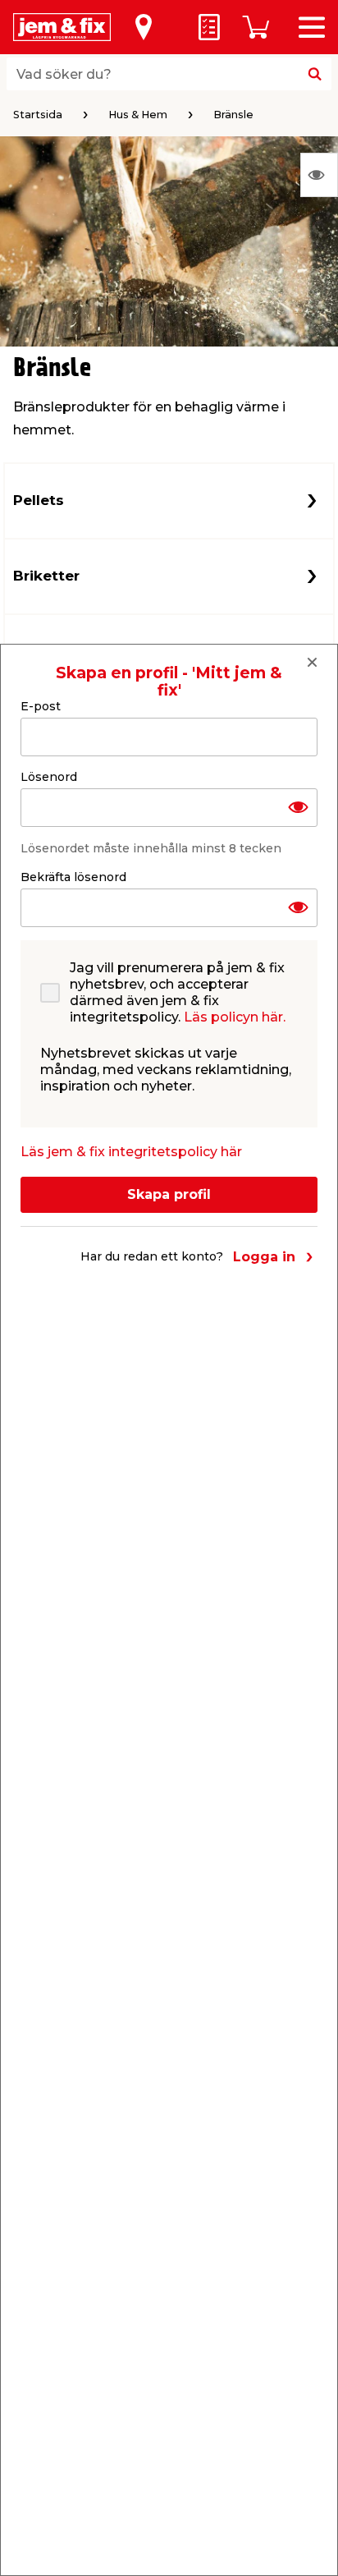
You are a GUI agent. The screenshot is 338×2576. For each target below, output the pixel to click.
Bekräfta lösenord (73, 877)
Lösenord (49, 777)
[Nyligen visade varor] (319, 175)
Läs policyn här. (235, 1017)
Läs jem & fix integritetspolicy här (131, 1152)
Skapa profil (169, 1194)
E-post (41, 706)
